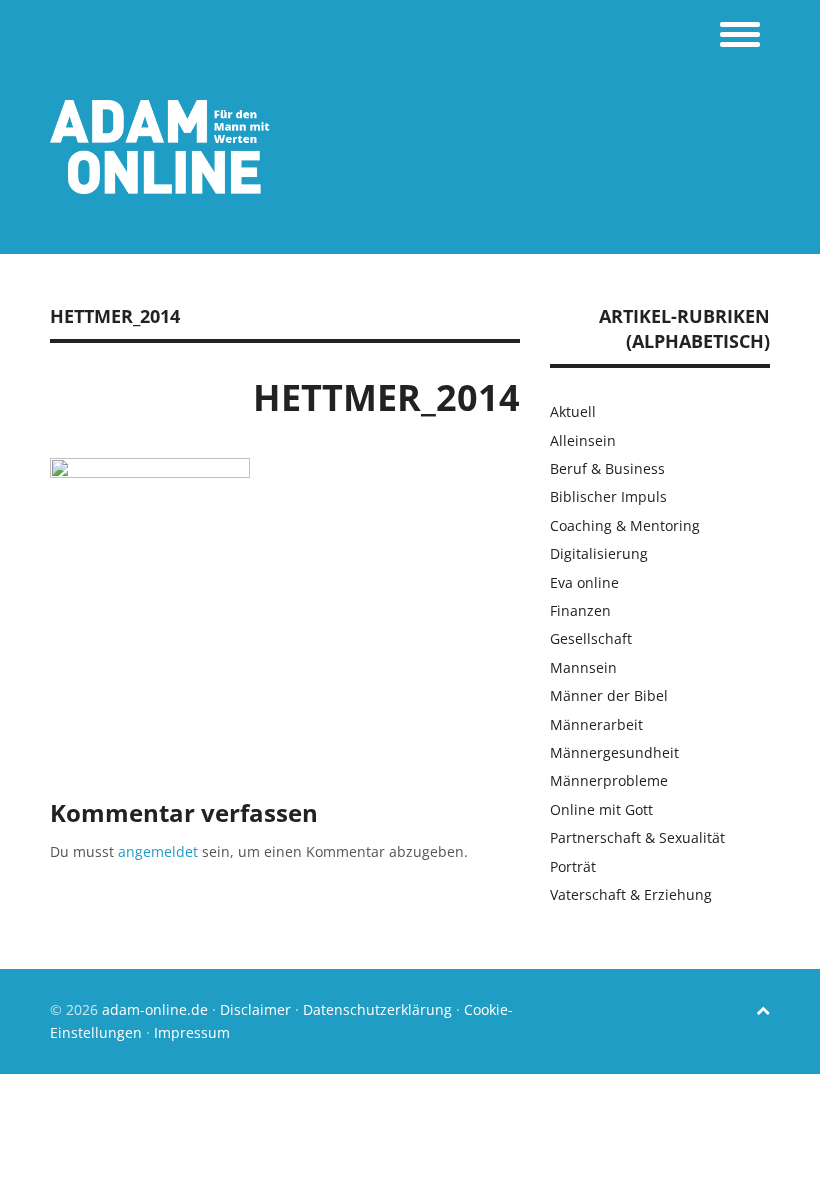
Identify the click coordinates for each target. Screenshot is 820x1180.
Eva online (584, 582)
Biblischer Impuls (608, 496)
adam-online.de (157, 1009)
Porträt (573, 866)
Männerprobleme (609, 780)
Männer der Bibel (609, 695)
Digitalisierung (599, 553)
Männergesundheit (614, 752)
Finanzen (580, 610)
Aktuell (573, 411)
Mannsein (583, 667)
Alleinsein (583, 440)
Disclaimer (255, 1009)
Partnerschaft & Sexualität (637, 837)
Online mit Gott (601, 809)
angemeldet (158, 851)
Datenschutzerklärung (377, 1009)
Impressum (192, 1032)
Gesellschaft (591, 638)
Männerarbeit (596, 724)
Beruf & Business (607, 468)
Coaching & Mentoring (625, 525)
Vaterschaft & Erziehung (631, 894)
